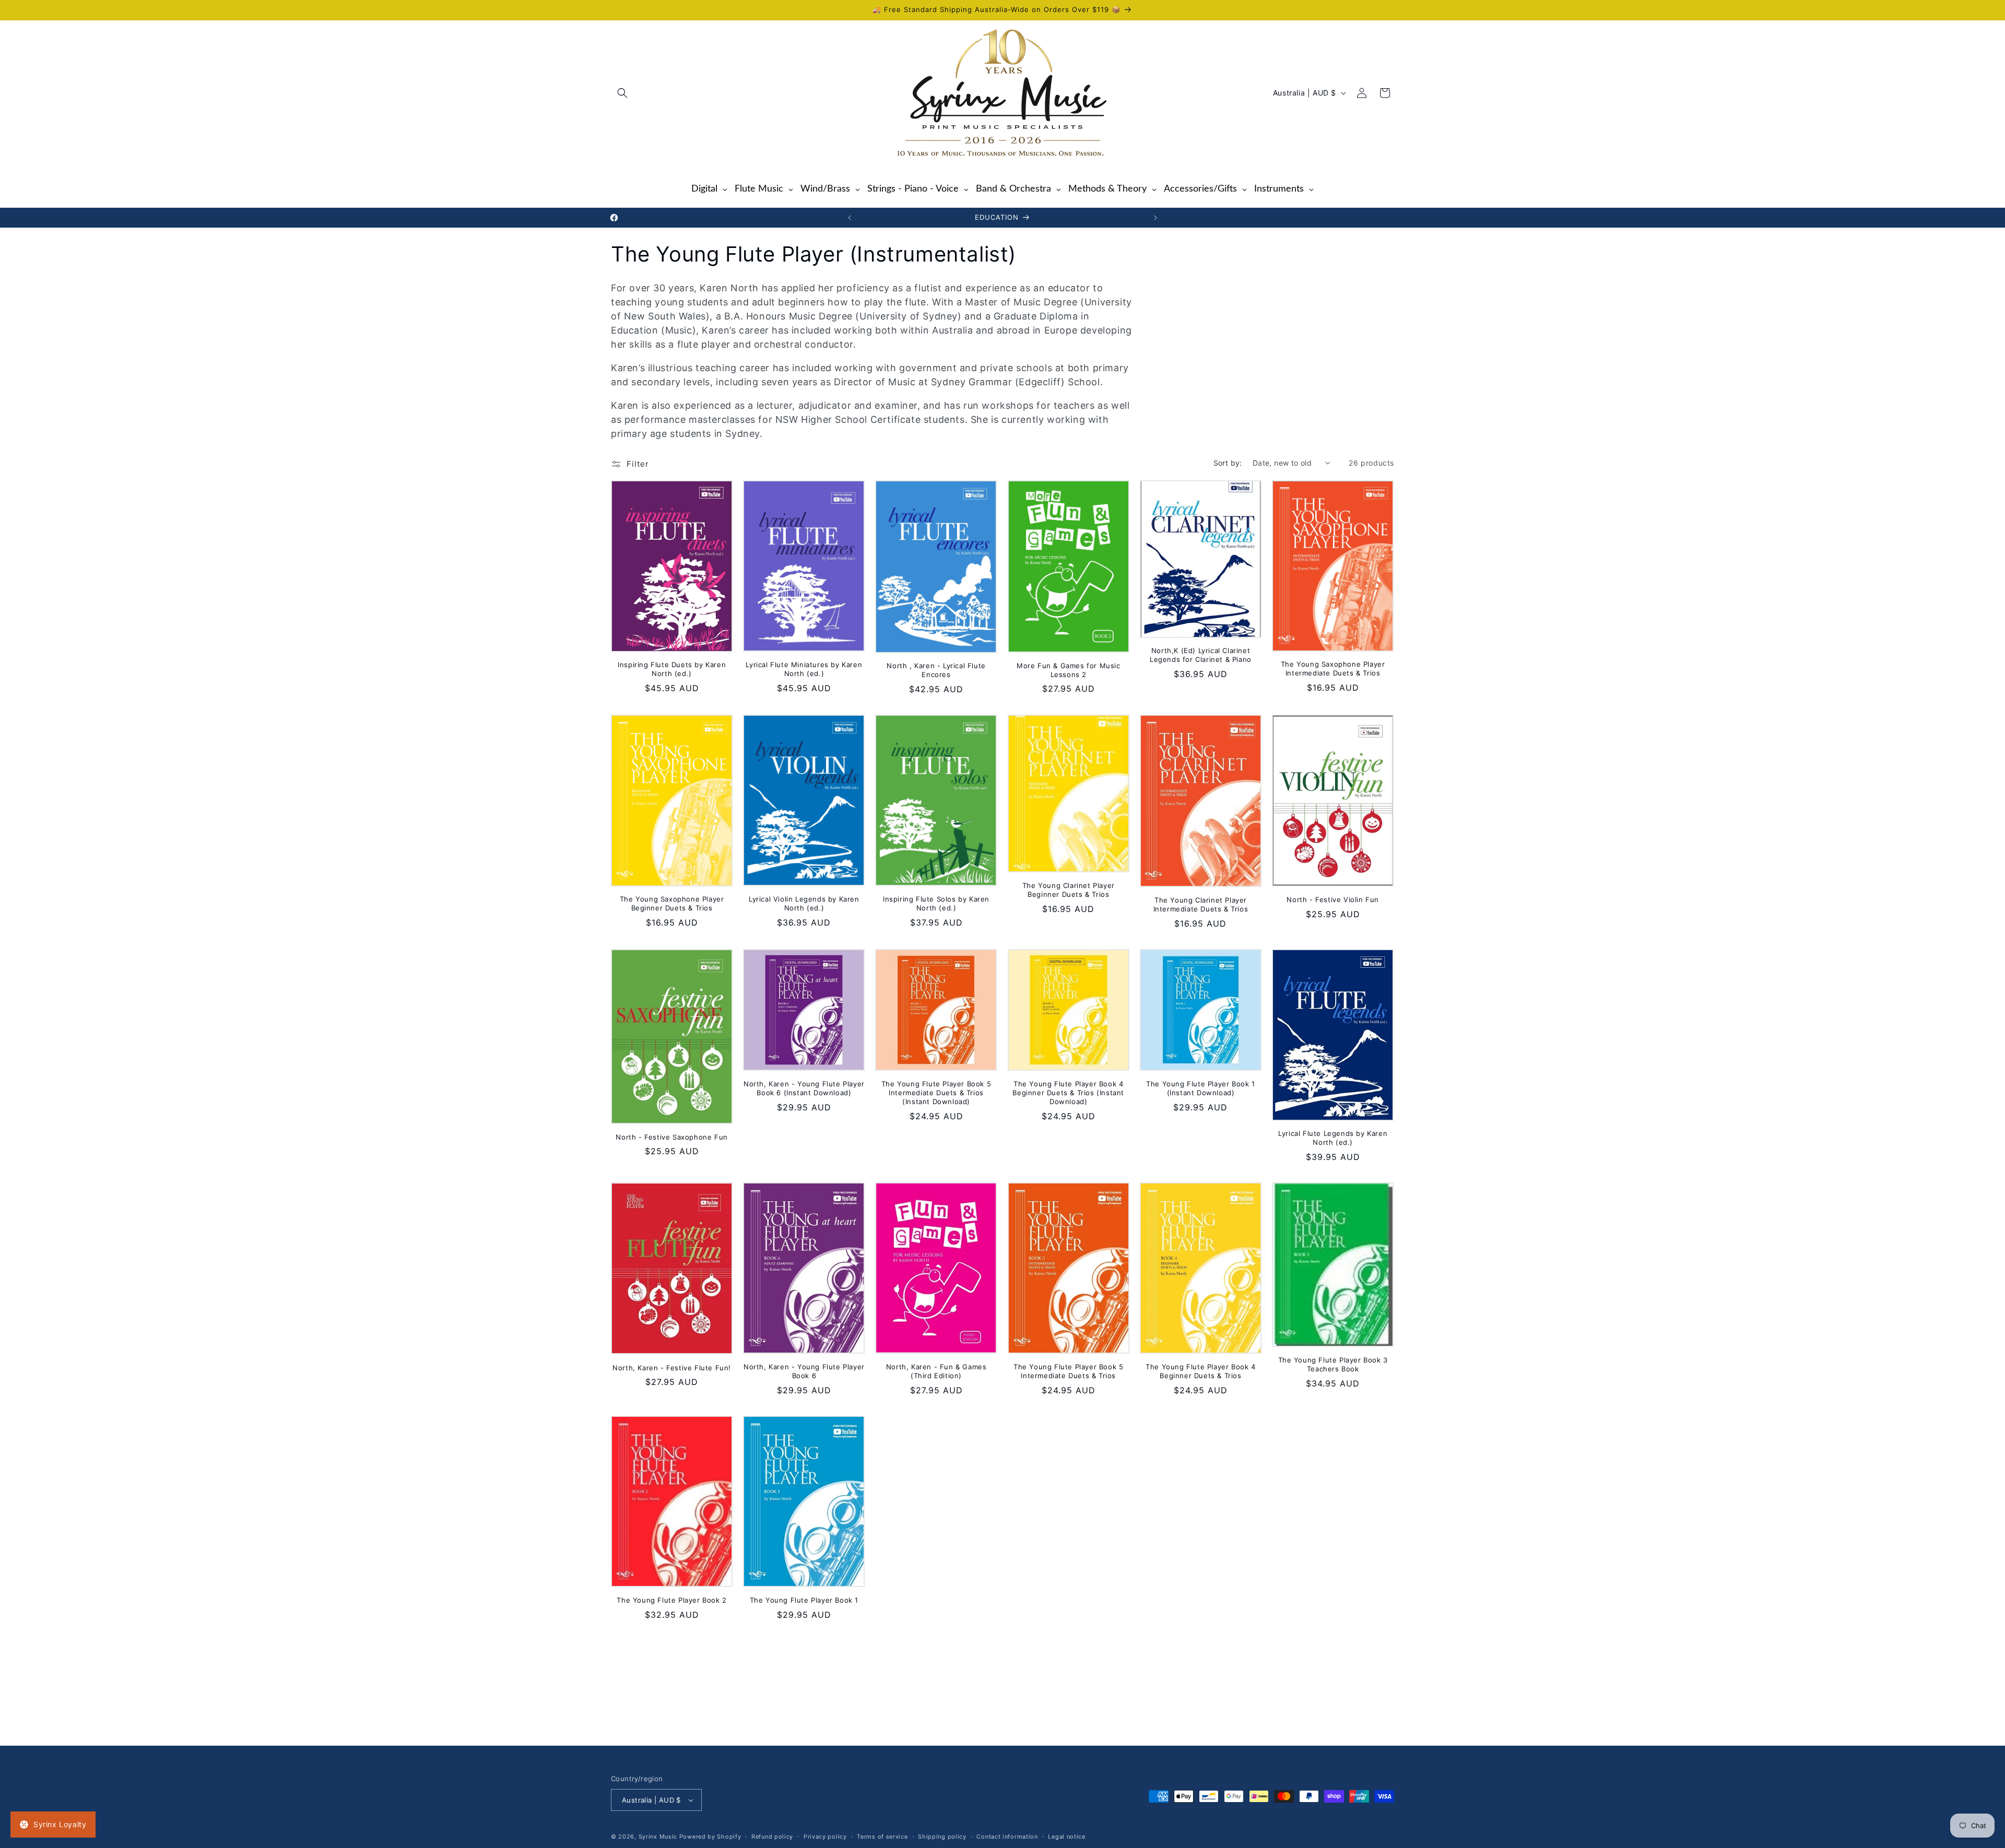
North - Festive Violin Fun (1333, 899)
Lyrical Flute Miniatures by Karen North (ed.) (804, 669)
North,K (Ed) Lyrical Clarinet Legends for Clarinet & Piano (1201, 655)
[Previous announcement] (850, 218)
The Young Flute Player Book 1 (804, 1600)
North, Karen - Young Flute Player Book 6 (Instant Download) (804, 1088)
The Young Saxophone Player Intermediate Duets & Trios (1333, 668)
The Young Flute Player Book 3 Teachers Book (1333, 1364)
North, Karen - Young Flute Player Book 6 (804, 1371)
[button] (622, 93)
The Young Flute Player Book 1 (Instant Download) (1200, 1088)
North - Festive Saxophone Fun (671, 1137)
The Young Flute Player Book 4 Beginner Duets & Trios (1200, 1371)
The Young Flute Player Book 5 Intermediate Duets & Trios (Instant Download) (936, 1093)
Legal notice (1066, 1837)
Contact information (1007, 1837)
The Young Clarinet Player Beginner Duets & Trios (1069, 890)
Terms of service (882, 1837)
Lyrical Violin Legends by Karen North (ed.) (804, 903)
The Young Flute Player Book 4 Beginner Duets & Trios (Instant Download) (1068, 1093)
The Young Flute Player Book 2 (671, 1600)
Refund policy (772, 1837)
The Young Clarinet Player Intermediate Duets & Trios (1201, 904)
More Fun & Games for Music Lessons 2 (1069, 670)
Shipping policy (942, 1837)
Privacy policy (825, 1837)
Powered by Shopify (710, 1837)
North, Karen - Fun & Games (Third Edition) (936, 1371)
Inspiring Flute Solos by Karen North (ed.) (936, 903)
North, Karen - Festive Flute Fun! (672, 1368)
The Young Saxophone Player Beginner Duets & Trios (672, 903)
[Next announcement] (1155, 218)
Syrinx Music (658, 1837)
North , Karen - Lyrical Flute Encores (936, 670)
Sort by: (1228, 463)
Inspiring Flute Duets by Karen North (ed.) (672, 669)
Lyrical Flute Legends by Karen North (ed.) (1333, 1138)
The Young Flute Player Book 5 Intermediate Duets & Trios (1068, 1371)
